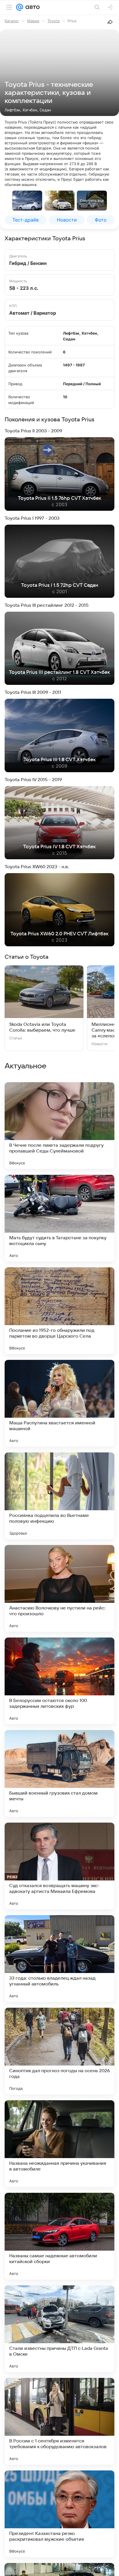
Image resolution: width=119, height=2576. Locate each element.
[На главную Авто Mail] (31, 7)
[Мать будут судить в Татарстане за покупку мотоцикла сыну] (59, 1218)
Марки (33, 21)
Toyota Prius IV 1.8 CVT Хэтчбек (59, 847)
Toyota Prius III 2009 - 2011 (33, 692)
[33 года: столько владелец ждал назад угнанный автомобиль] (59, 1959)
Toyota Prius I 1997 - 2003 (32, 518)
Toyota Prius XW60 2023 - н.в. (37, 867)
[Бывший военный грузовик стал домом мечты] (59, 1773)
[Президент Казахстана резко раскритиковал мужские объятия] (59, 2514)
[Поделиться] (110, 22)
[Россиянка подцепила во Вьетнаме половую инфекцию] (59, 1496)
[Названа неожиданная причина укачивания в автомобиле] (59, 2144)
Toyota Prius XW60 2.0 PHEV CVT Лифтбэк (59, 934)
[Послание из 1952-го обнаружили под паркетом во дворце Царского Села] (59, 1311)
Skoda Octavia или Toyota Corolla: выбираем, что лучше (42, 1027)
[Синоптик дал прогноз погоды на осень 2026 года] (59, 2051)
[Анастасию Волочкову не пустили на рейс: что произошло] (59, 1588)
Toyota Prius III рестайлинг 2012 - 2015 (47, 605)
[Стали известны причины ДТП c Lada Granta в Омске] (59, 2329)
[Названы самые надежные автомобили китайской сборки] (59, 2236)
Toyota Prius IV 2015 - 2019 (33, 780)
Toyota (53, 21)
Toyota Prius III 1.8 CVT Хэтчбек (60, 760)
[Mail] (20, 7)
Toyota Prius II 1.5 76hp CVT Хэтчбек (60, 498)
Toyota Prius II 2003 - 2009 (33, 431)
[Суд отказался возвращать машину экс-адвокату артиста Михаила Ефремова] (59, 1866)
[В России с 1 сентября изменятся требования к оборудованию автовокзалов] (59, 2421)
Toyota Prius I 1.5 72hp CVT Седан (60, 585)
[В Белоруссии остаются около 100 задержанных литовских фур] (59, 1681)
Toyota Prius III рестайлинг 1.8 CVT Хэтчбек (59, 672)
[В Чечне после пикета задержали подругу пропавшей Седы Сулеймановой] (59, 1126)
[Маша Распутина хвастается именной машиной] (59, 1403)
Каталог (12, 21)
